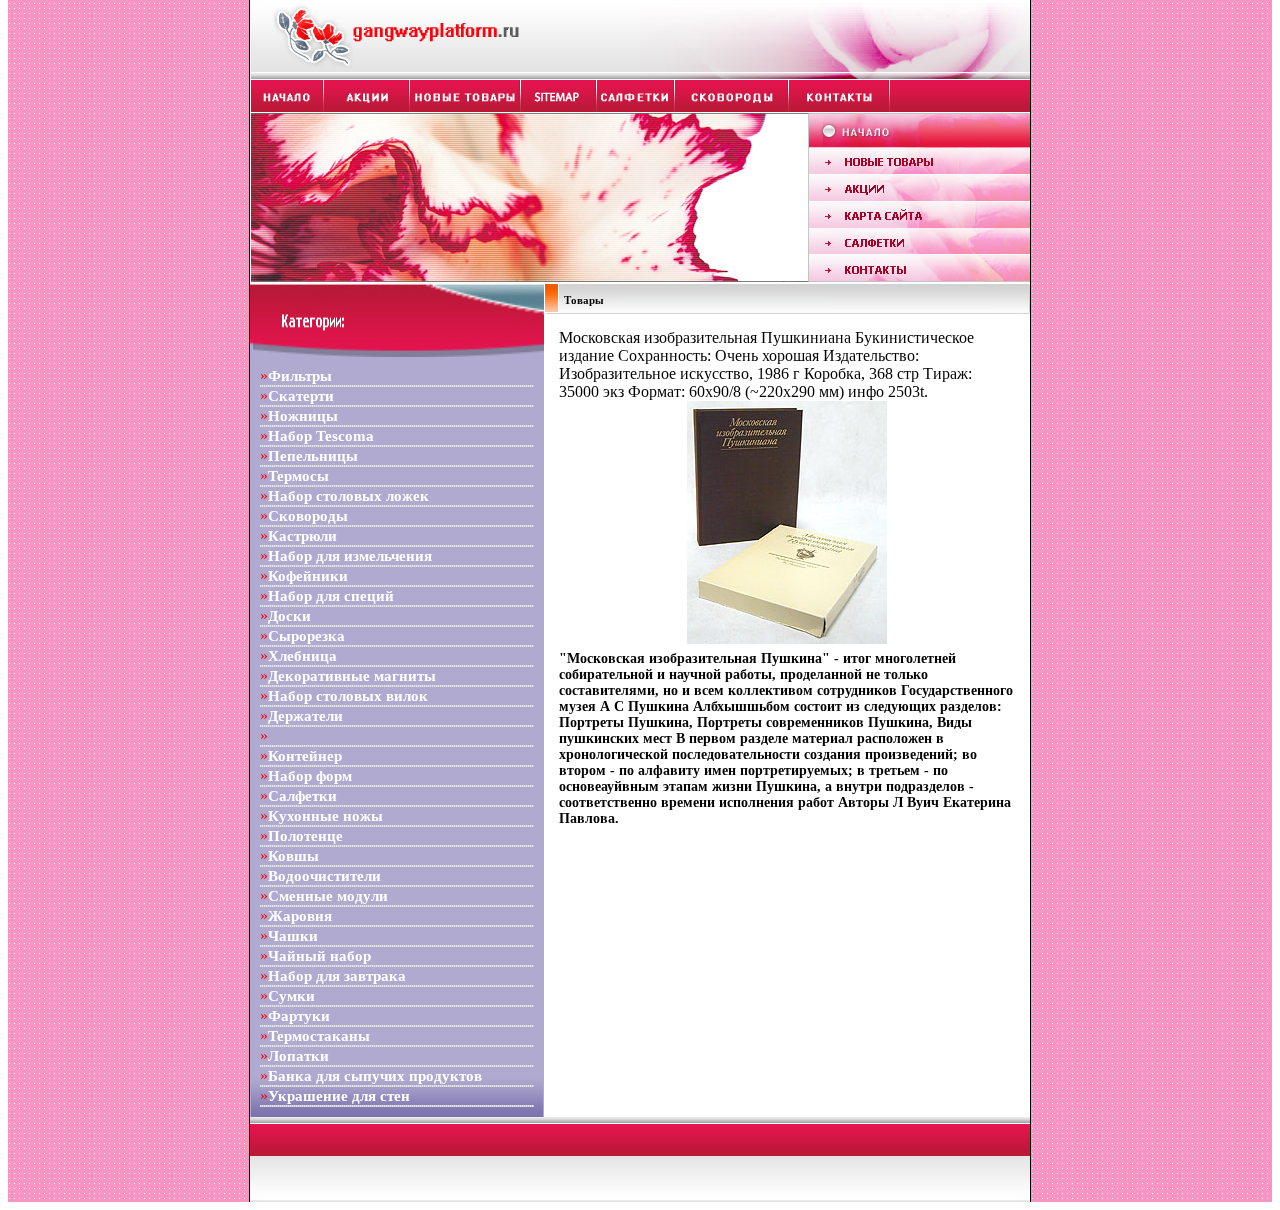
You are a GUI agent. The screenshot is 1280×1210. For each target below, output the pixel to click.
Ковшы (293, 856)
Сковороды (308, 516)
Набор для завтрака (337, 976)
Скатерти (301, 396)
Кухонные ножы (325, 816)
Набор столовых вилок (348, 696)
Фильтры (300, 376)
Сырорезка (306, 636)
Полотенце (305, 836)
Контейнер (305, 756)
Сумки (291, 996)
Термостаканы (319, 1036)
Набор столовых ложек (348, 496)
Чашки (293, 936)
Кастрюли (302, 536)
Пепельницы (313, 456)
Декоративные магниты (352, 676)
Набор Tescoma (321, 436)
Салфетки (302, 796)
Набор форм (310, 776)
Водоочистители (324, 876)
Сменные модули (328, 896)
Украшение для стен (339, 1096)
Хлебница (302, 656)
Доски (289, 616)
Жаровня (300, 916)
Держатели (305, 716)
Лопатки (298, 1056)
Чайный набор (319, 956)
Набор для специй (331, 596)
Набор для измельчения (350, 556)
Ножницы (303, 416)
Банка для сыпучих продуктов (375, 1076)
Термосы (298, 476)
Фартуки (299, 1016)
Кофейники (308, 576)
